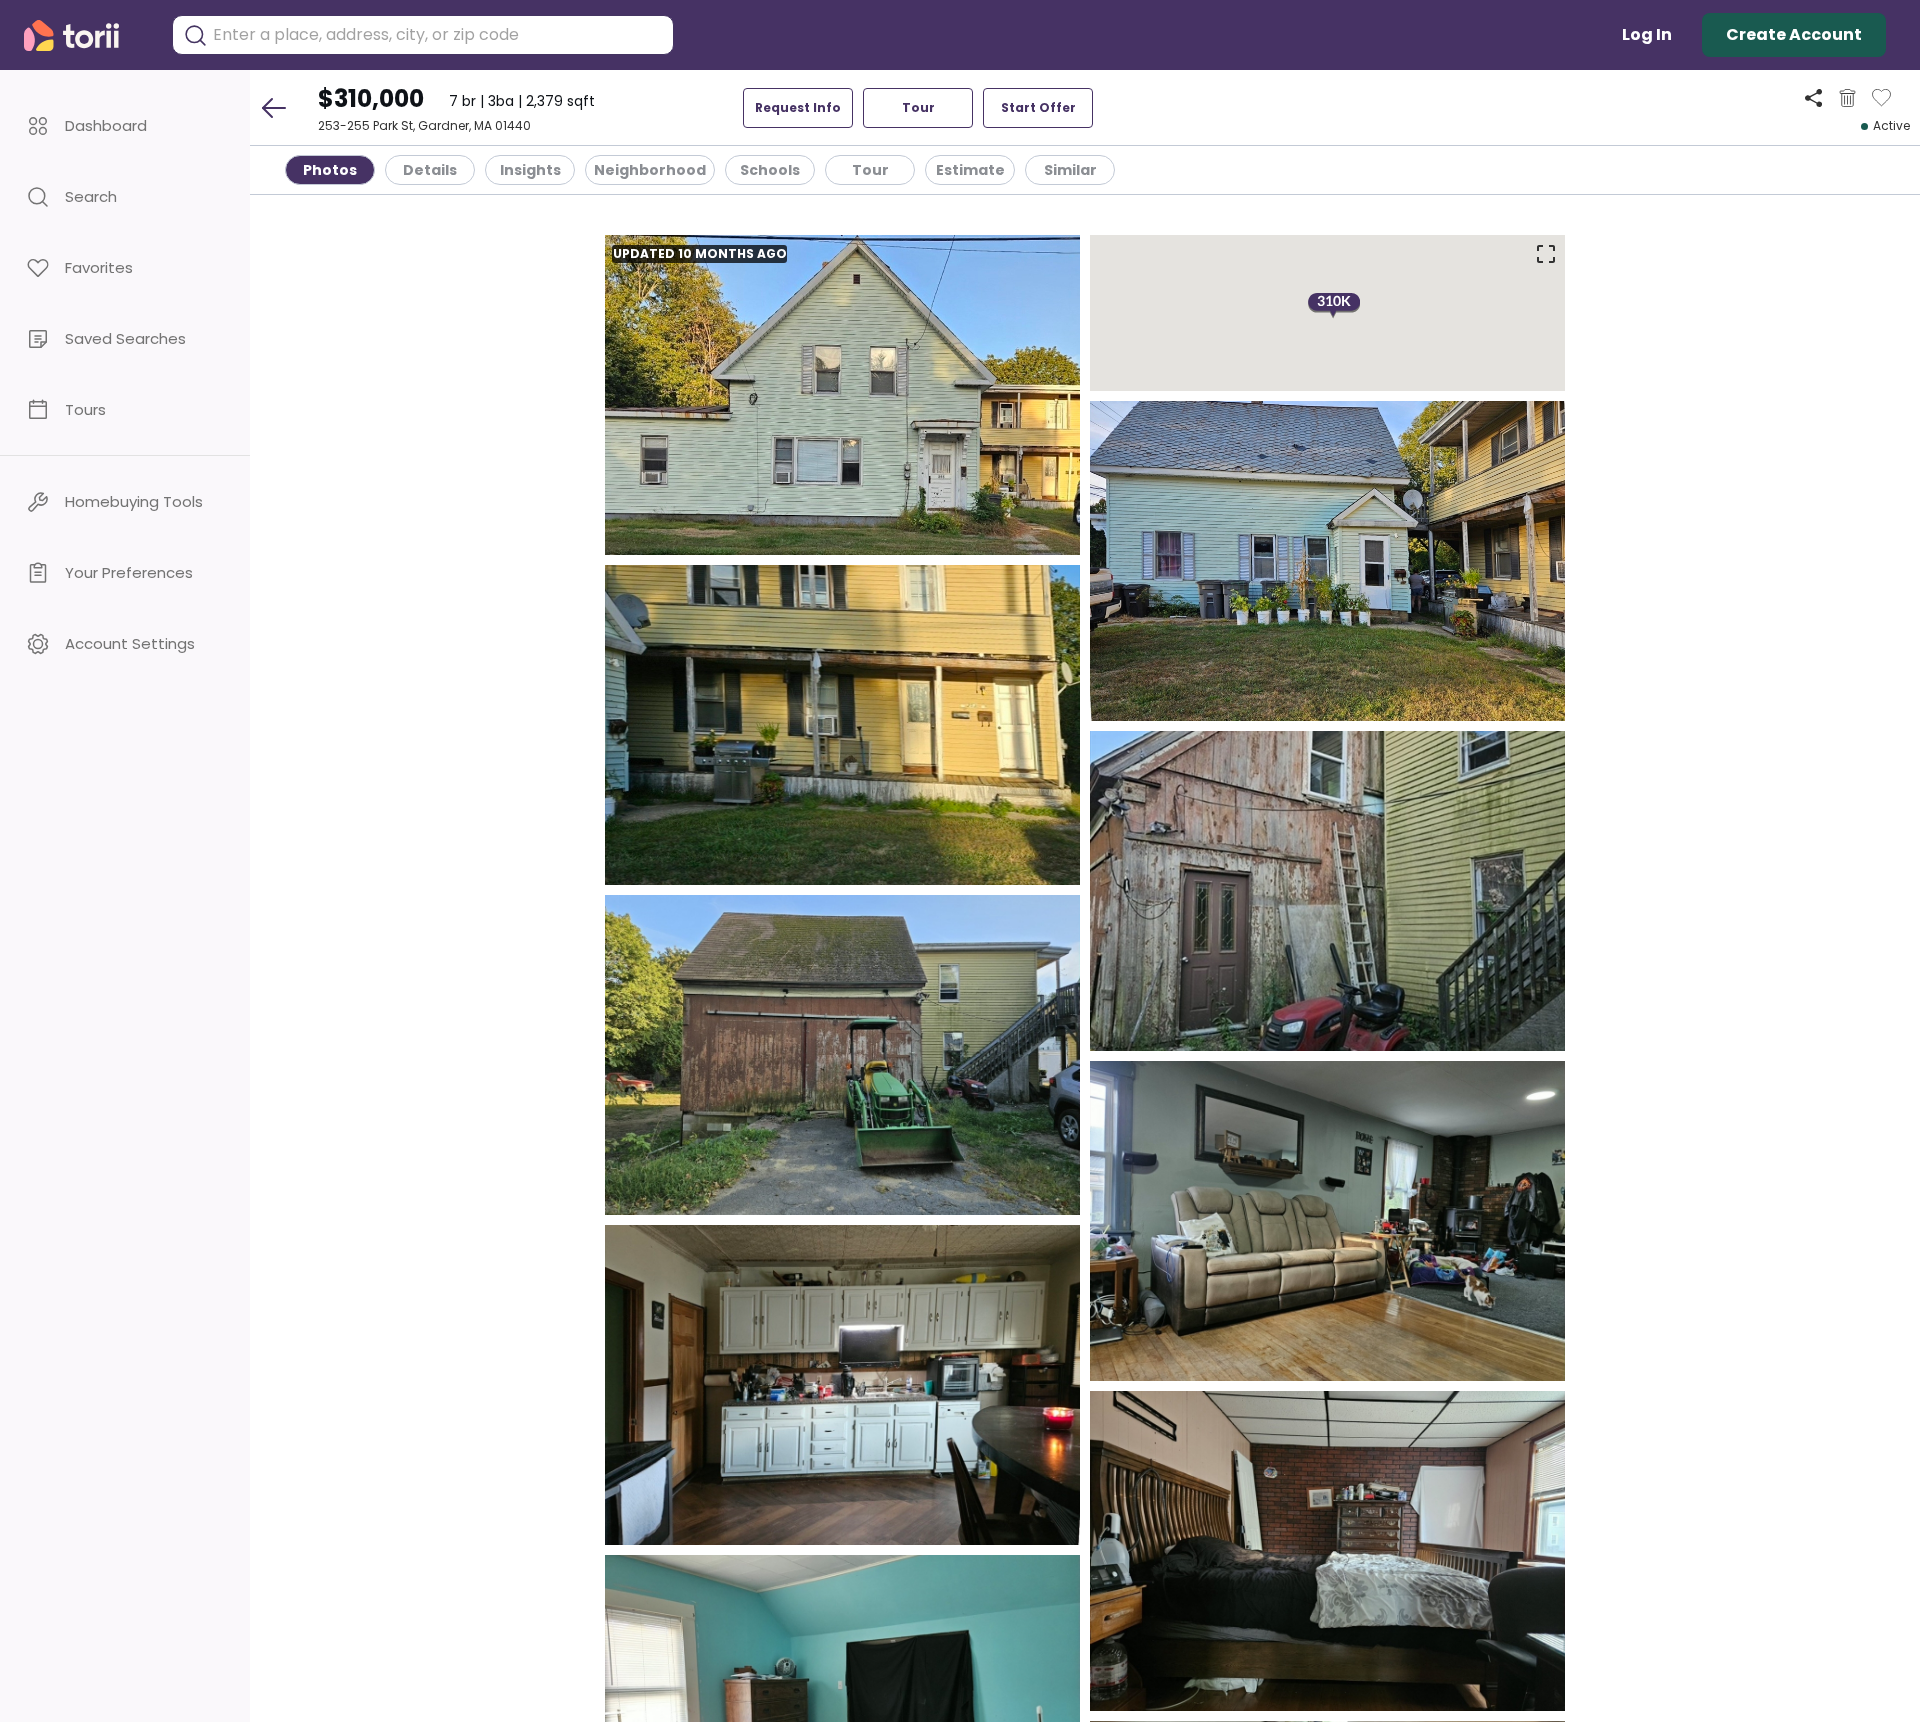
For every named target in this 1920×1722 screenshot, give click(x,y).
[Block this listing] (1847, 98)
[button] (125, 125)
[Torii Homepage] (85, 35)
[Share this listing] (1813, 97)
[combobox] (438, 35)
